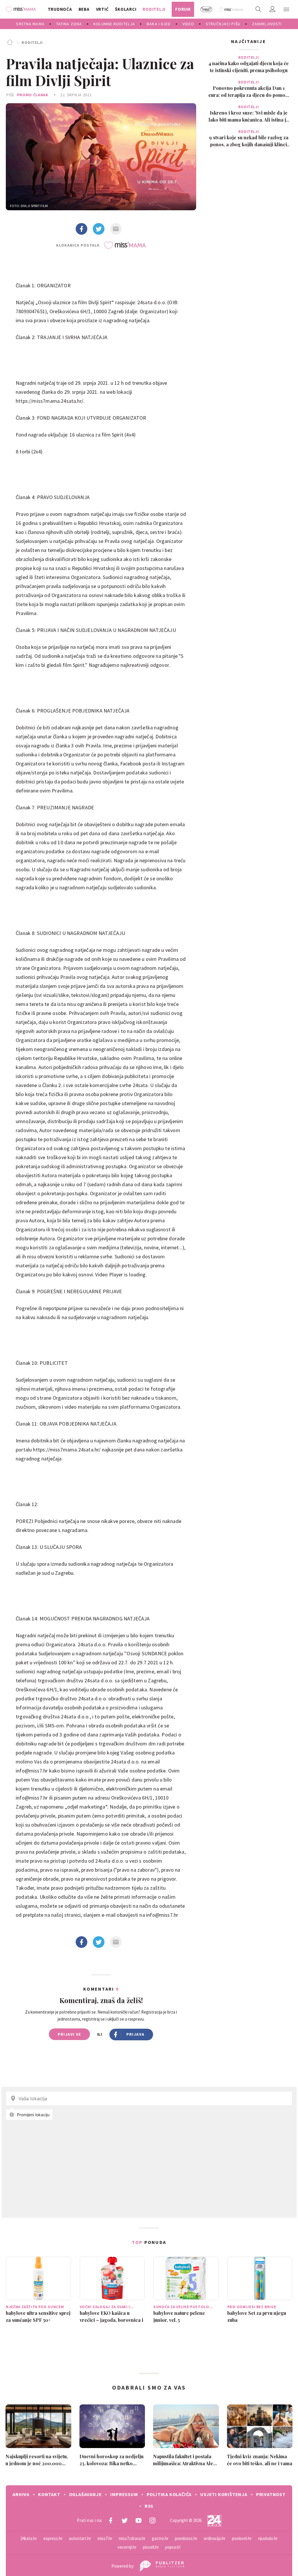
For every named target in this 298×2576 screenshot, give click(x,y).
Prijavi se (69, 2034)
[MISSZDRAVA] (231, 9)
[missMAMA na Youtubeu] (139, 2520)
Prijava (135, 2034)
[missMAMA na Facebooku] (111, 2520)
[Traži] (258, 9)
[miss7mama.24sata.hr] (22, 9)
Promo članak (33, 95)
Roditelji (32, 42)
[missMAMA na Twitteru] (125, 2520)
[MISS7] (206, 9)
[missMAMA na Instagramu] (152, 2520)
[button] (286, 9)
